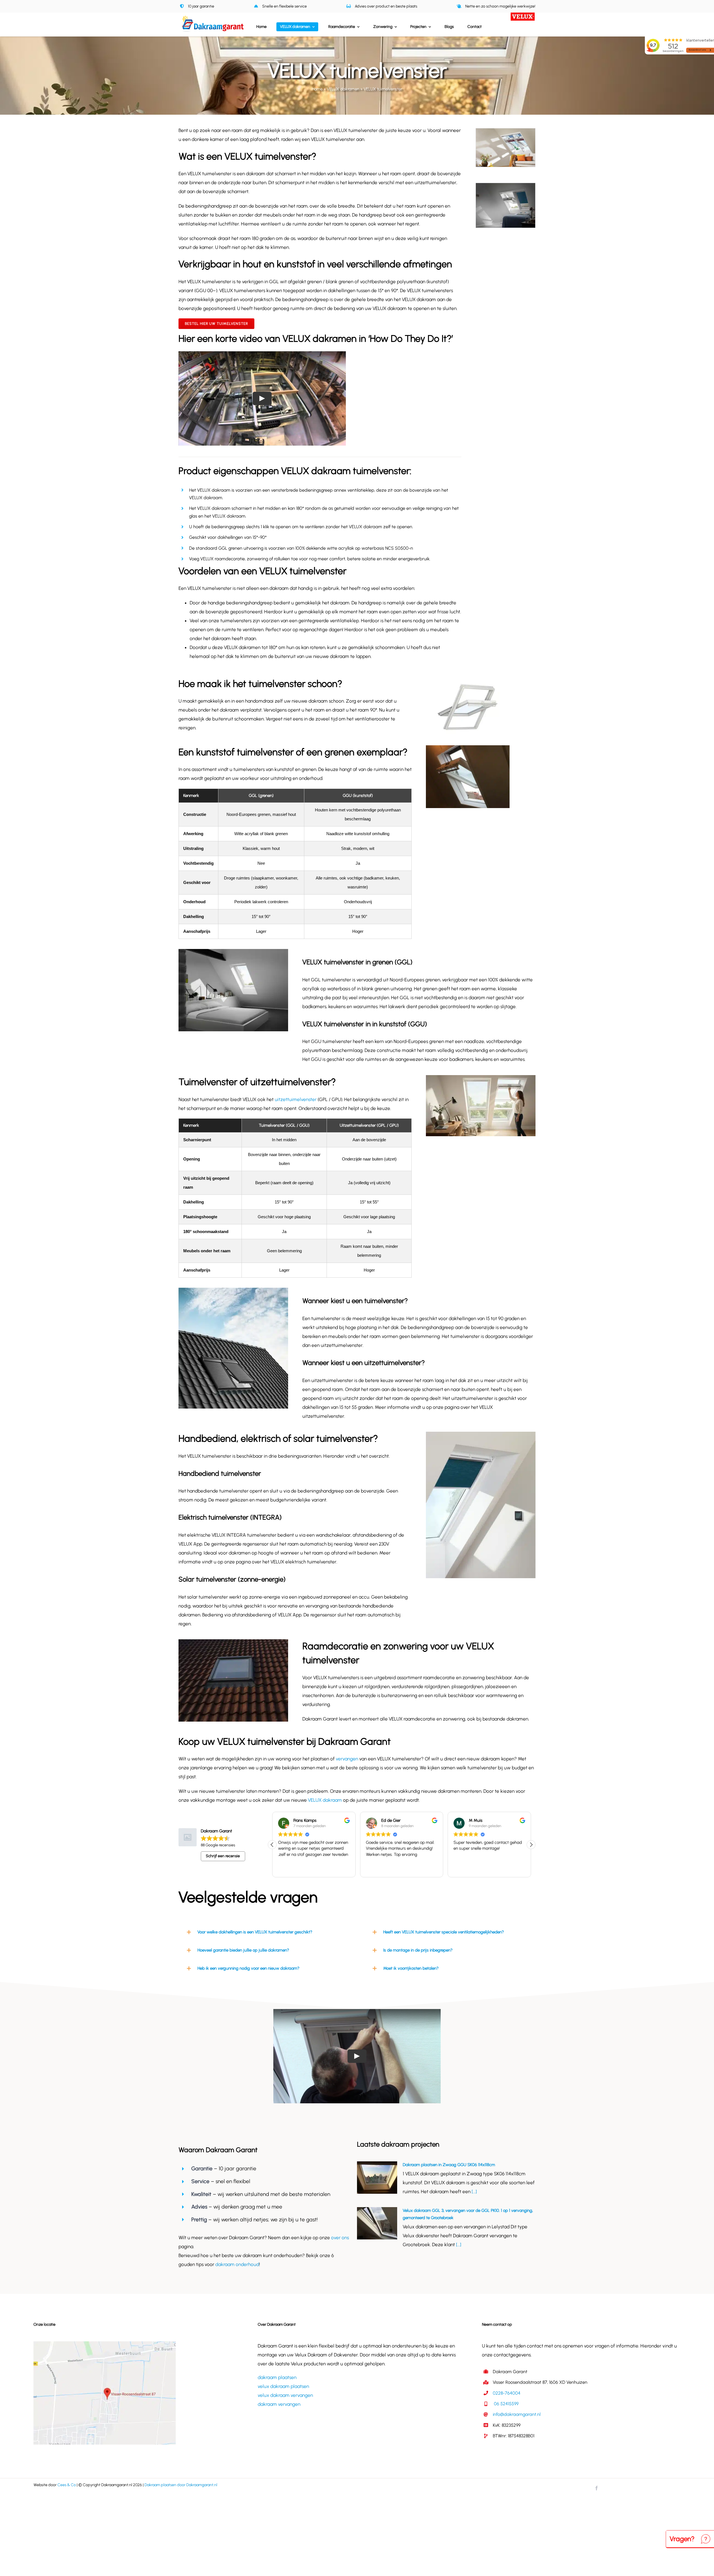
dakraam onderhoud (237, 2264)
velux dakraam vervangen (285, 2395)
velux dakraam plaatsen (283, 2386)
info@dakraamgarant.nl (517, 2414)
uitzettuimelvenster (296, 1099)
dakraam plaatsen (277, 2377)
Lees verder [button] (464, 1869)
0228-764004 (507, 2393)
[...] (474, 2191)
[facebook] (597, 2488)
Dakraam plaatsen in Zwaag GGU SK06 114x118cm (449, 2165)
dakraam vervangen (279, 2404)
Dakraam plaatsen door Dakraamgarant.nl (181, 2485)
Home (317, 89)
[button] (531, 1845)
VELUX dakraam (325, 1800)
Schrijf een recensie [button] (223, 1856)
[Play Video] (262, 398)
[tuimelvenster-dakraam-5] (506, 186)
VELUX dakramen (343, 89)
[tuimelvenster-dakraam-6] (506, 131)
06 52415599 (506, 2404)
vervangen (347, 1759)
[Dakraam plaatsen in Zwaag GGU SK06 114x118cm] (377, 2178)
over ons (340, 2238)
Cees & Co (67, 2485)
